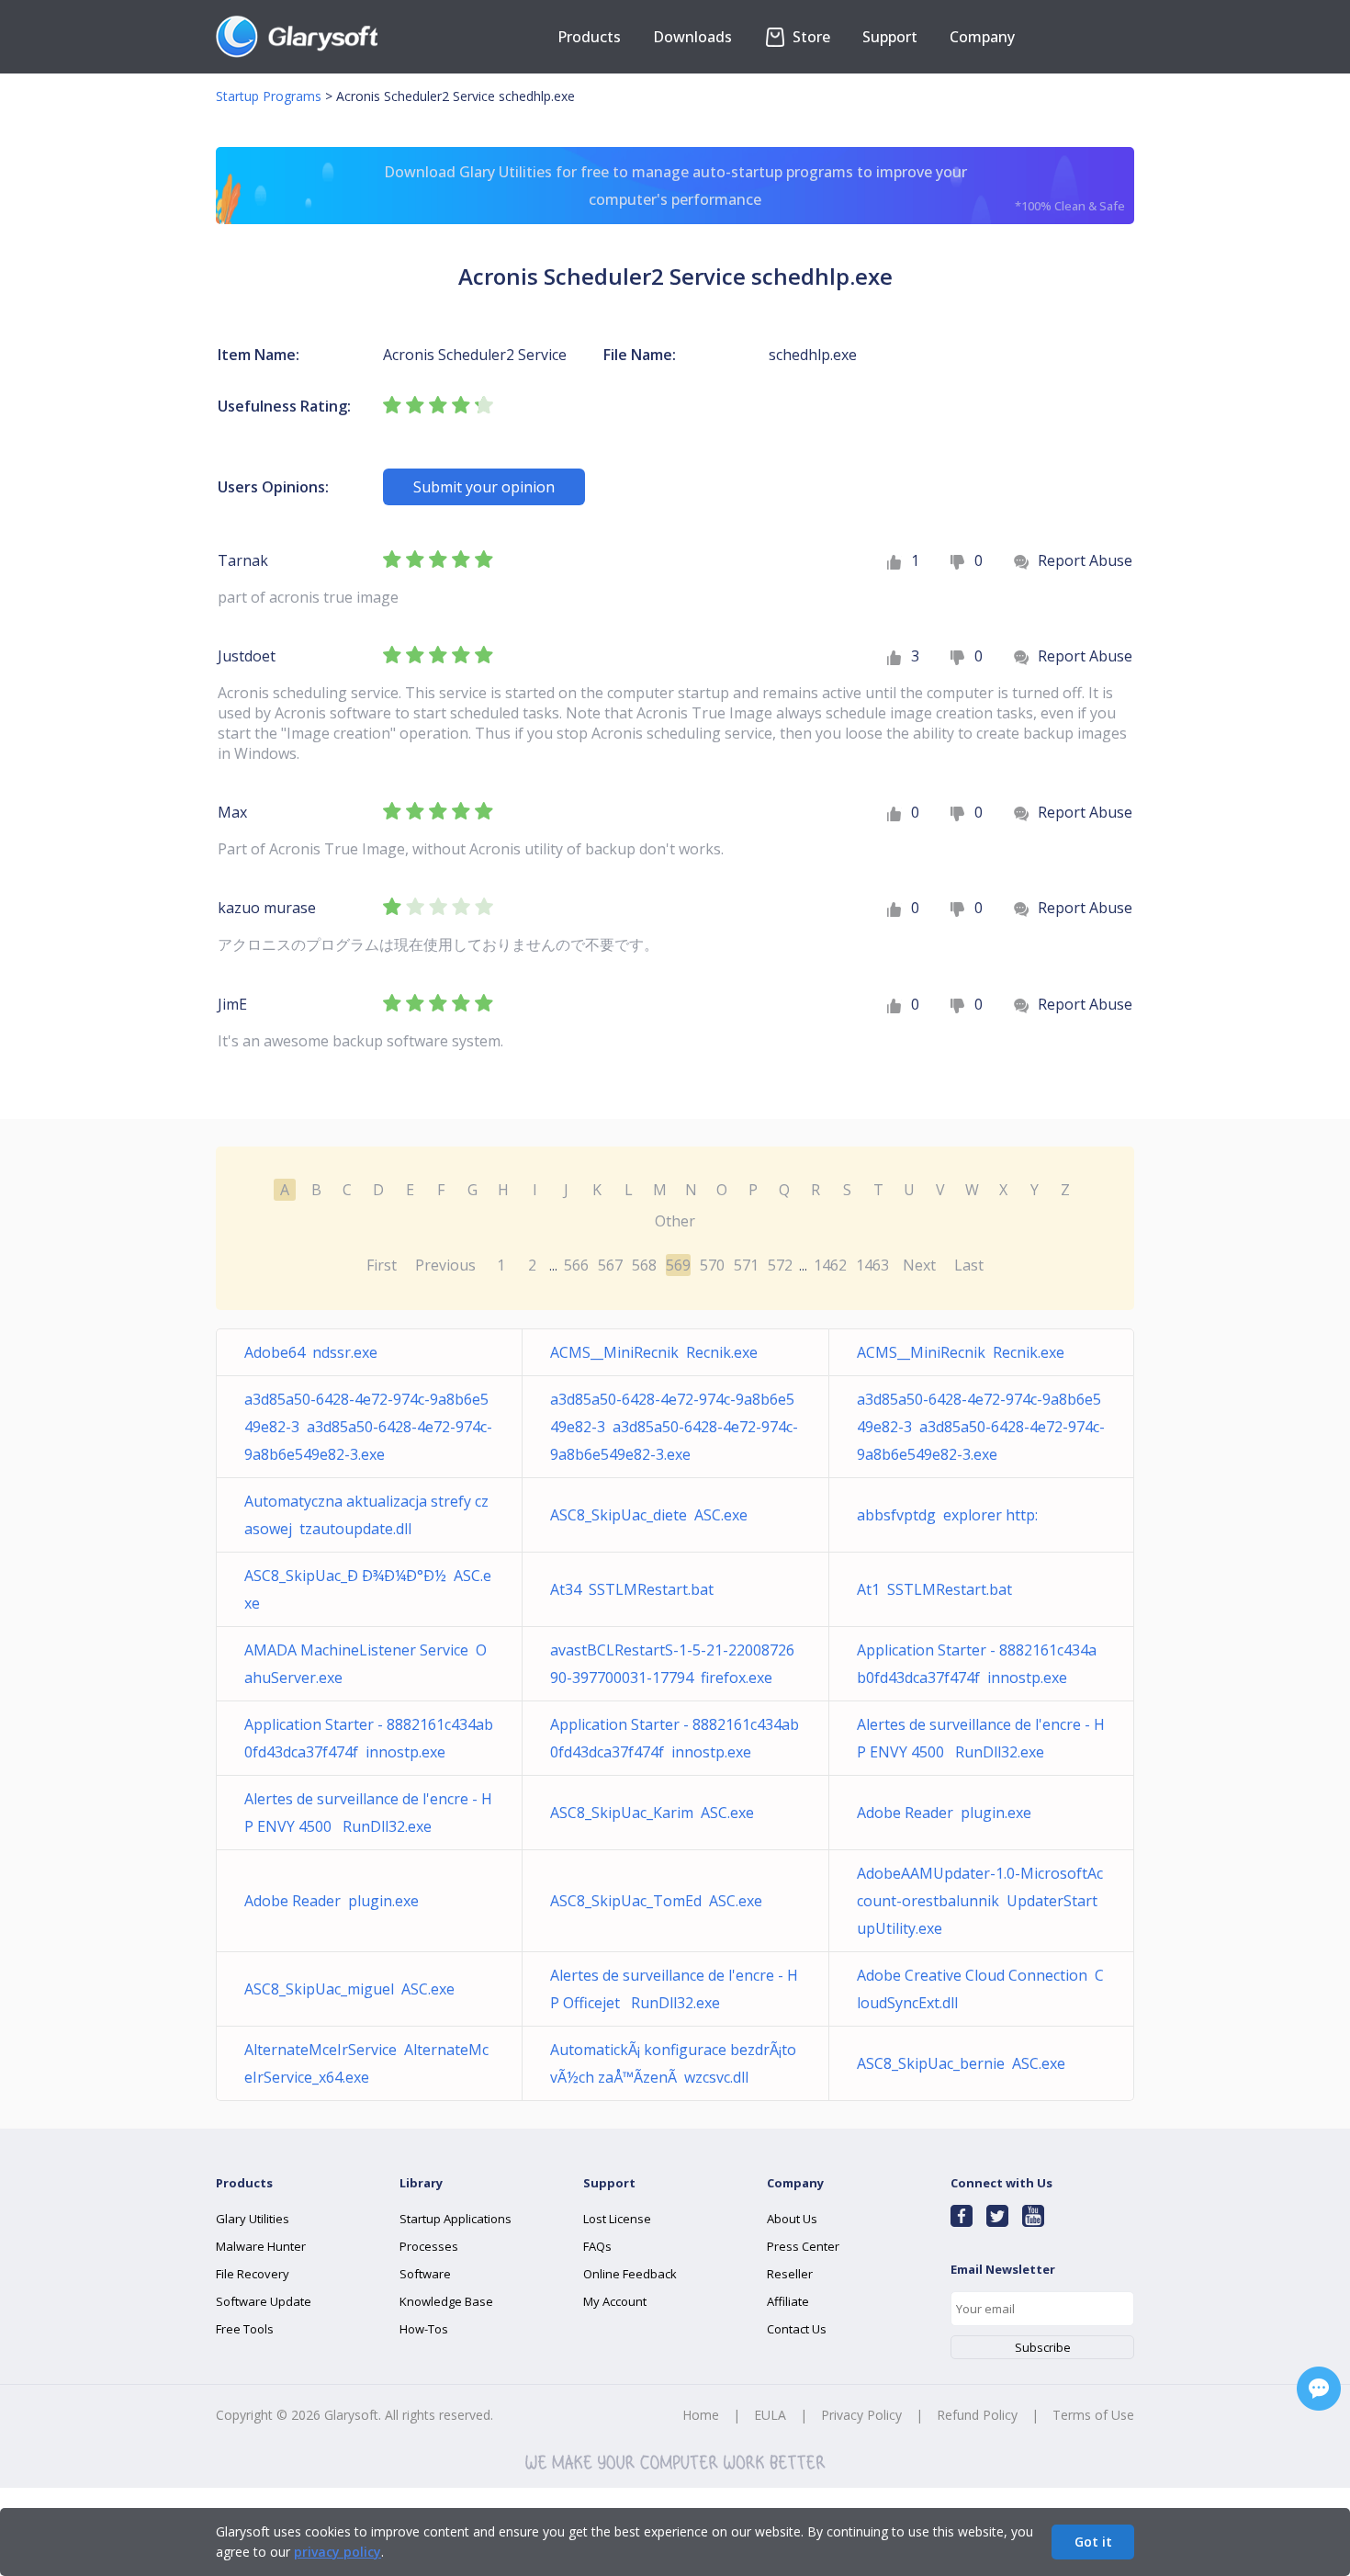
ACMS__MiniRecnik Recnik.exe (654, 1352)
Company (982, 37)
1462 (830, 1265)
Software (425, 2274)
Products (589, 37)
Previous (445, 1265)
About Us (792, 2219)
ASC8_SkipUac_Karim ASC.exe (652, 1813)
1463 (872, 1265)
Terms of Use (1093, 2415)
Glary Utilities (253, 2219)
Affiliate (788, 2301)
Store (810, 37)
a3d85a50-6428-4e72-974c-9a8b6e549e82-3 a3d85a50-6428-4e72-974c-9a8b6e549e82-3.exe (368, 1427)
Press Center (803, 2246)
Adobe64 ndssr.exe (311, 1352)
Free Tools (245, 2329)
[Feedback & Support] (1319, 2389)
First (382, 1265)
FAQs (597, 2246)
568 (644, 1265)
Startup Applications (456, 2219)
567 (610, 1265)
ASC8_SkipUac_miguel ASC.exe (349, 1989)
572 (780, 1265)
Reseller (790, 2274)
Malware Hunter (261, 2246)
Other (675, 1221)
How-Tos (424, 2329)
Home (701, 2415)
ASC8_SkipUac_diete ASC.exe (649, 1515)
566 (576, 1265)
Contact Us (797, 2329)
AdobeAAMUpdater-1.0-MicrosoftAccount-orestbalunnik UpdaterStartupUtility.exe (980, 1901)
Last (969, 1265)
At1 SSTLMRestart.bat (934, 1589)
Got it (1093, 2542)
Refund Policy (977, 2415)
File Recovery (253, 2274)
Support (890, 37)
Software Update (264, 2301)
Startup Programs (269, 96)
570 (712, 1265)
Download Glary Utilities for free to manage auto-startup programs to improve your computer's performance (755, 188)
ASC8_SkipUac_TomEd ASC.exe (656, 1901)
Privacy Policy (861, 2415)
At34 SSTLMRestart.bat (632, 1589)
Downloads (692, 37)
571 (746, 1265)
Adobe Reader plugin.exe (944, 1813)
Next (919, 1265)
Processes (429, 2246)
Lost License (617, 2219)
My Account (615, 2301)
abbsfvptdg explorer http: (947, 1515)
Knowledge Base (446, 2301)
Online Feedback (630, 2274)
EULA (770, 2415)
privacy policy (337, 2552)
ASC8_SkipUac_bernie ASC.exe (961, 2063)
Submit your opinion (484, 487)
